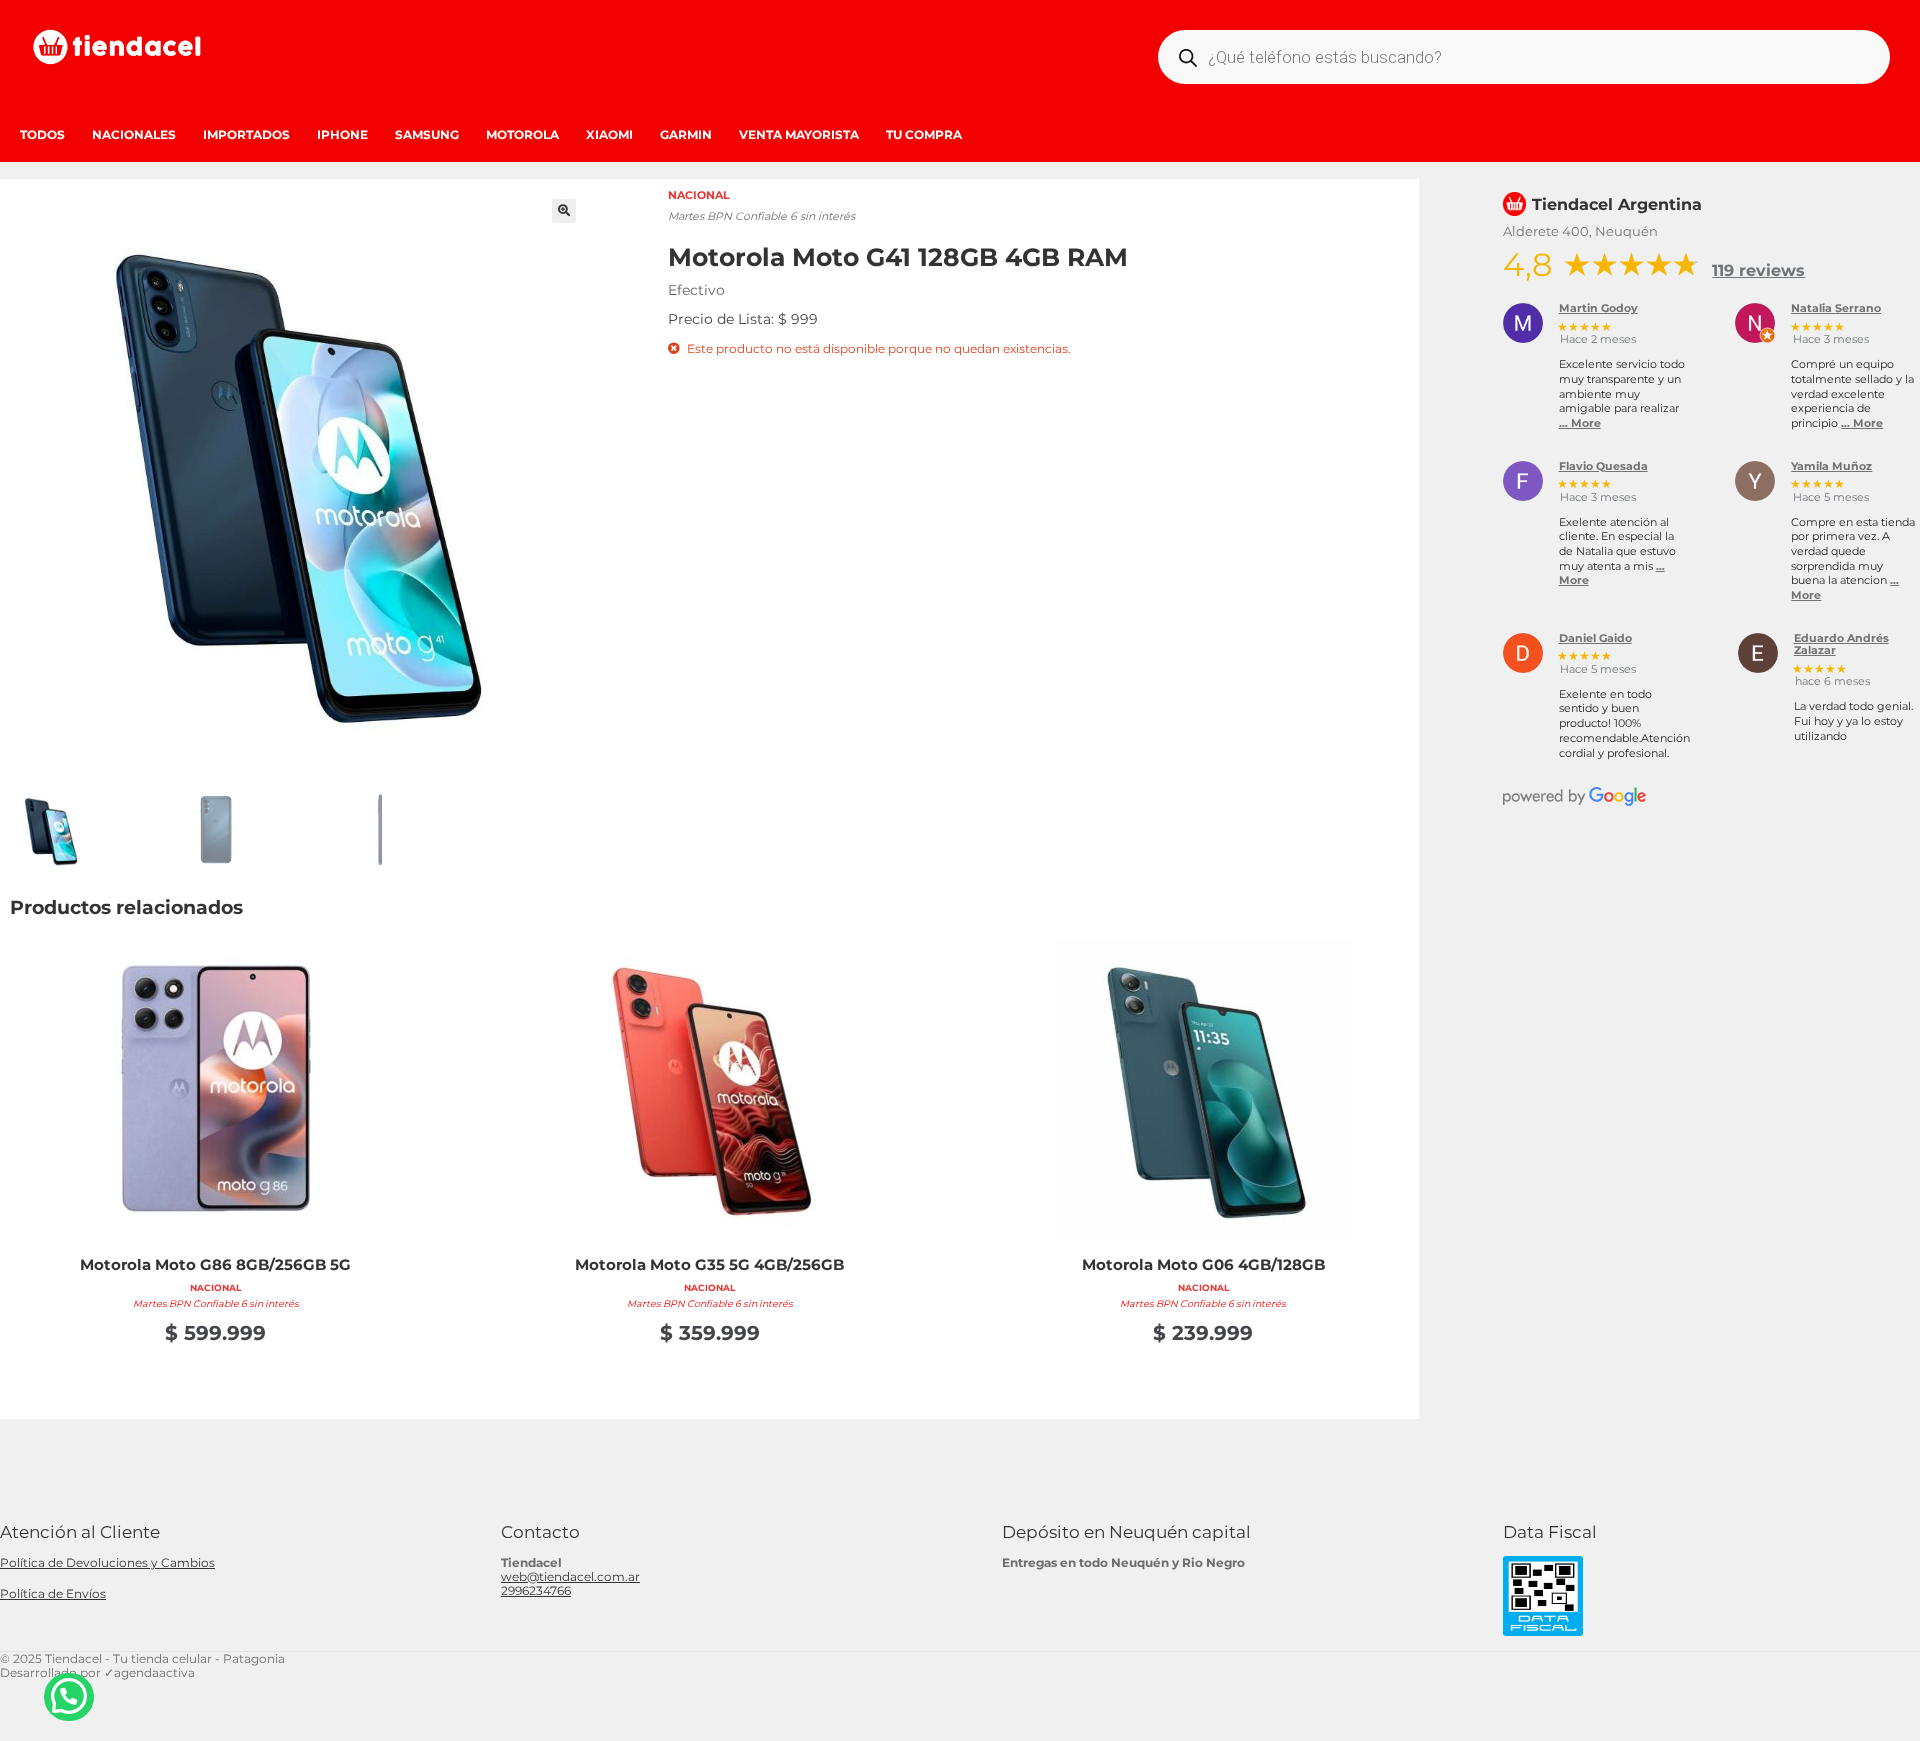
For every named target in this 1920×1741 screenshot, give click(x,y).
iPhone (342, 134)
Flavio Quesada (1603, 467)
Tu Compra (924, 134)
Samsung (427, 134)
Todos (42, 134)
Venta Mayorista (799, 134)
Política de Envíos (53, 1593)
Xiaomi (609, 134)
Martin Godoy (1598, 309)
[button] (564, 211)
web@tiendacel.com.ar (570, 1576)
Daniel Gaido (1595, 639)
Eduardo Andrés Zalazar (1841, 645)
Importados (246, 134)
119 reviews (1758, 270)
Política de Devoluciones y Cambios (107, 1562)
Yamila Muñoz (1831, 467)
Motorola (522, 134)
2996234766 (536, 1590)
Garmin (686, 134)
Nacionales (134, 134)
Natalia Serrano (1836, 309)
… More (1580, 423)
